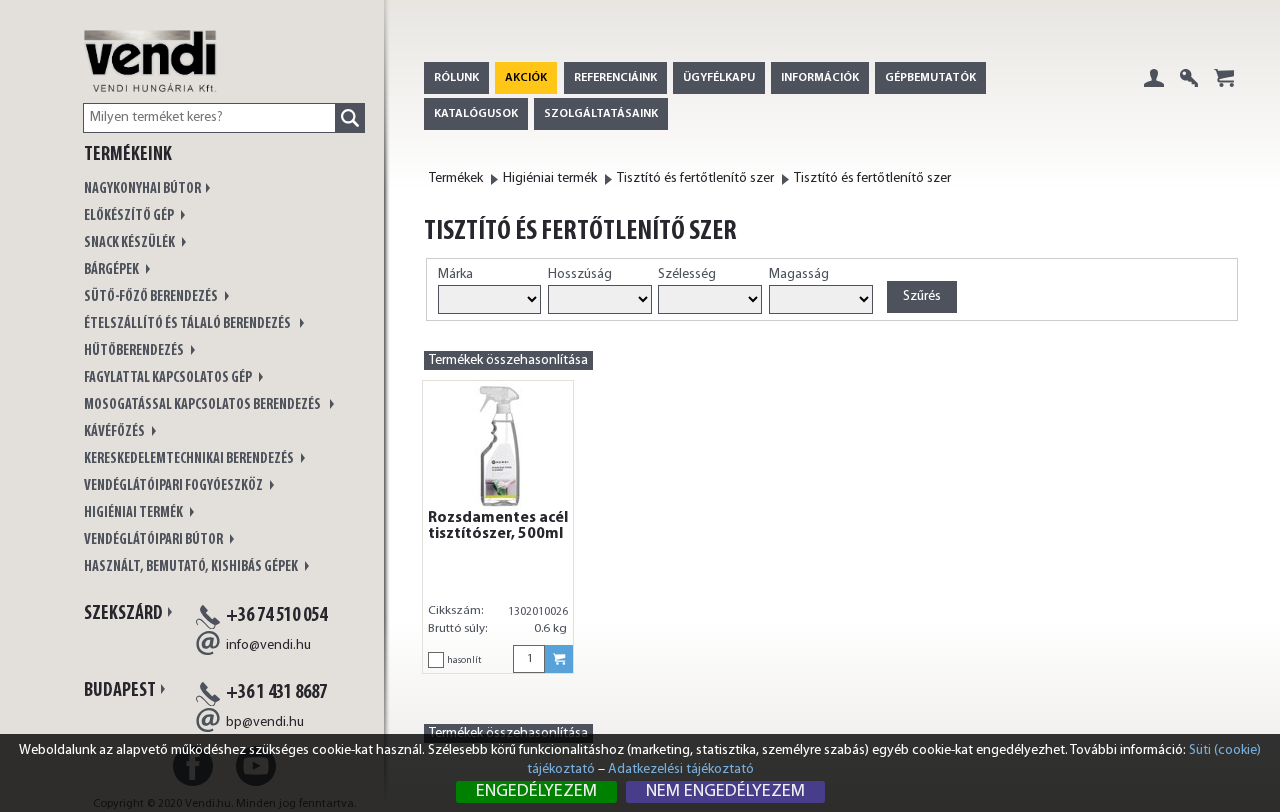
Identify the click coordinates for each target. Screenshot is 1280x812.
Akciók (526, 78)
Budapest (120, 691)
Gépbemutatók (930, 78)
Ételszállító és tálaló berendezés (189, 324)
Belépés (1154, 93)
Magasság (799, 274)
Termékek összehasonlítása (508, 360)
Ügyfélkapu (719, 78)
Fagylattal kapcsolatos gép (169, 378)
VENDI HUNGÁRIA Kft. (171, 82)
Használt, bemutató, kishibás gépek (192, 567)
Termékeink (128, 155)
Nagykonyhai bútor (142, 189)
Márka (455, 274)
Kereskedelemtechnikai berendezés (190, 459)
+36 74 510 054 (276, 616)
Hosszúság (580, 274)
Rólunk (456, 78)
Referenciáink (615, 78)
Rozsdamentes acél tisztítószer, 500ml (498, 526)
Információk (820, 78)
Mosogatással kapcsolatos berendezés (204, 405)
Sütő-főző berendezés (152, 297)
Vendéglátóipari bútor (154, 540)
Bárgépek (112, 270)
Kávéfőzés (115, 432)
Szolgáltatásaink (601, 114)
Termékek (456, 178)
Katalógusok (476, 114)
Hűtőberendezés (135, 351)
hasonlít (464, 660)
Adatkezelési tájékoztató (681, 769)
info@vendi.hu (268, 645)
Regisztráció (1189, 93)
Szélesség (687, 274)
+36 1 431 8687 (276, 693)
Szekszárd (123, 614)
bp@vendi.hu (265, 722)
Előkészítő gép (130, 216)
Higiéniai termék (134, 513)
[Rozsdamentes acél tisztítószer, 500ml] (498, 446)
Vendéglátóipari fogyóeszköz (174, 486)
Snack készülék (130, 243)
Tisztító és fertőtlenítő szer (695, 178)
